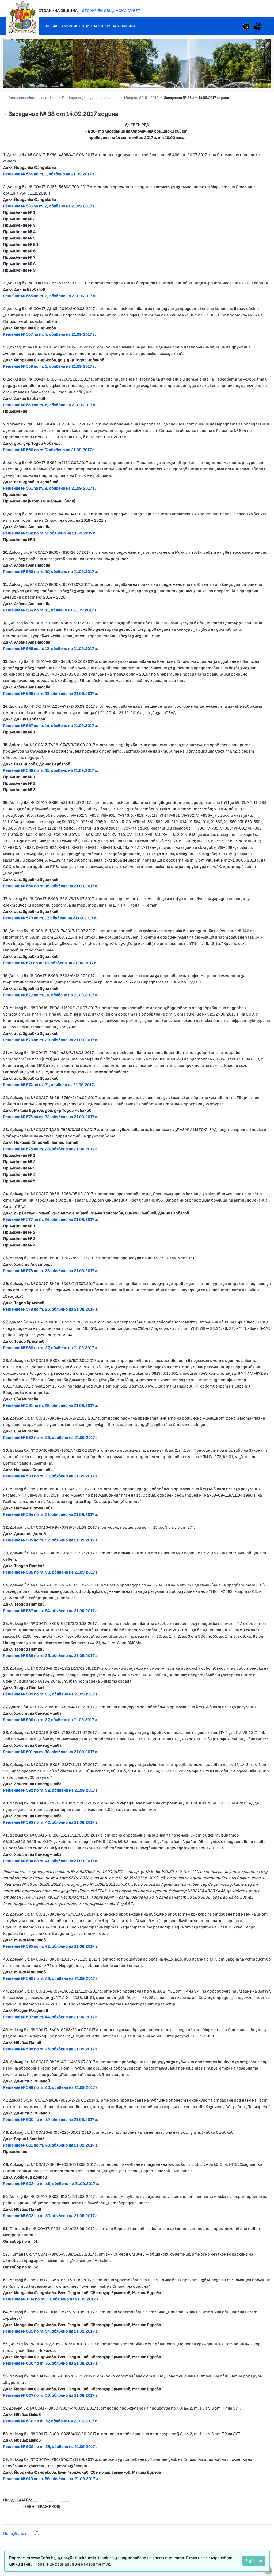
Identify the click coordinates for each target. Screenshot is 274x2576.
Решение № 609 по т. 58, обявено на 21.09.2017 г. (51, 2446)
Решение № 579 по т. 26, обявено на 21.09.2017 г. (51, 1309)
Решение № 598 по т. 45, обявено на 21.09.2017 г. (51, 2049)
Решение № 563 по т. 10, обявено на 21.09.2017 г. (51, 571)
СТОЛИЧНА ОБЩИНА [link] (58, 10)
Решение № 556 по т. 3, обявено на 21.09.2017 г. (50, 295)
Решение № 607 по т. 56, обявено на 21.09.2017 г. (51, 2395)
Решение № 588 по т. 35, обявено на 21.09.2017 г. (51, 1655)
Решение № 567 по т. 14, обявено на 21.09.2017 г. (51, 725)
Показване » (15, 2533)
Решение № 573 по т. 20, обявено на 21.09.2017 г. (51, 1039)
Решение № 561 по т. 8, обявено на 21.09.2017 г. (50, 488)
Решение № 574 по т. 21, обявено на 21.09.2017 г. (50, 1084)
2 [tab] (228, 80)
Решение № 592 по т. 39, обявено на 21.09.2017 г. (51, 1790)
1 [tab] (223, 80)
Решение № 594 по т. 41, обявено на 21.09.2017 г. (51, 1860)
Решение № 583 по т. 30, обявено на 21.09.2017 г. (51, 1476)
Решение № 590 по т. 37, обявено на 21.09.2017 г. (51, 1719)
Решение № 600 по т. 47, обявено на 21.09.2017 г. (51, 2119)
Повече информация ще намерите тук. (73, 2564)
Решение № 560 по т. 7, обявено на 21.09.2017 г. (49, 449)
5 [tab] (244, 80)
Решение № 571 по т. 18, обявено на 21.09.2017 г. (50, 962)
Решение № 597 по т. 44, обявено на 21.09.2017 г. (51, 2017)
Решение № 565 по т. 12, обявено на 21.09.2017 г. (51, 648)
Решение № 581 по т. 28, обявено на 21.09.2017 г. (51, 1405)
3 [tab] (233, 80)
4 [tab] (239, 80)
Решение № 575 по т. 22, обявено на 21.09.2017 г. (51, 1116)
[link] (246, 27)
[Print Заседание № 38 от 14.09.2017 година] (37, 2533)
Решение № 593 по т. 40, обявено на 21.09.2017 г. (51, 1822)
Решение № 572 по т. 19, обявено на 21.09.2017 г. (51, 995)
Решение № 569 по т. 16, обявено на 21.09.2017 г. (51, 886)
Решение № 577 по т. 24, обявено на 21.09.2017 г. (51, 1219)
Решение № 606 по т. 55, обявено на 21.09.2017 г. (51, 2363)
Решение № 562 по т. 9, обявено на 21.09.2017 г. (50, 533)
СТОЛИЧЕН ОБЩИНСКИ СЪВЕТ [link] (111, 10)
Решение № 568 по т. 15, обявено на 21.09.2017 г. (51, 770)
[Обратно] (5, 114)
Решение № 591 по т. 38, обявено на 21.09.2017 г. (51, 1751)
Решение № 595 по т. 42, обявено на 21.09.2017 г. (51, 1946)
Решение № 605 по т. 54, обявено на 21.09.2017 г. (51, 2331)
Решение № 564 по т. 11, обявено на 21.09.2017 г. (50, 610)
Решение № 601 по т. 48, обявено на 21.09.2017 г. (51, 2145)
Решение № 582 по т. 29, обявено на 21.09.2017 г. (51, 1437)
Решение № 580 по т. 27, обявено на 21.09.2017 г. (51, 1347)
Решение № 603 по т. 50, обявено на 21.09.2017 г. (51, 2215)
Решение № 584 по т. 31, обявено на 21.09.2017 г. (51, 1514)
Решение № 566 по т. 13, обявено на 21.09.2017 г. (51, 693)
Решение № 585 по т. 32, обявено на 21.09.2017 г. (51, 1540)
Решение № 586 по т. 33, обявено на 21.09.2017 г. (51, 1572)
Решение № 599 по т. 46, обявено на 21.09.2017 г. (51, 2087)
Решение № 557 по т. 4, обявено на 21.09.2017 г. (50, 334)
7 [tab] (255, 80)
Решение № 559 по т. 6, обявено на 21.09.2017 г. (50, 404)
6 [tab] (249, 80)
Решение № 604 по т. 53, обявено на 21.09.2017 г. (51, 2299)
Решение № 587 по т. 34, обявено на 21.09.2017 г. (51, 1610)
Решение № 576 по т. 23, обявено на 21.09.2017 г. (51, 1148)
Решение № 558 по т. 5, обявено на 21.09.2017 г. (50, 366)
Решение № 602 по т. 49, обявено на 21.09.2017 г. (51, 2183)
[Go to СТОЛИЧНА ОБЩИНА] (23, 17)
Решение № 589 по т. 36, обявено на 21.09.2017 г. (51, 1694)
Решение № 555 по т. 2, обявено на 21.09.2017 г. (50, 206)
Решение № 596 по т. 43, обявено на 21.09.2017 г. (51, 1978)
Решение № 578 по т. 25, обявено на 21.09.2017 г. (51, 1270)
